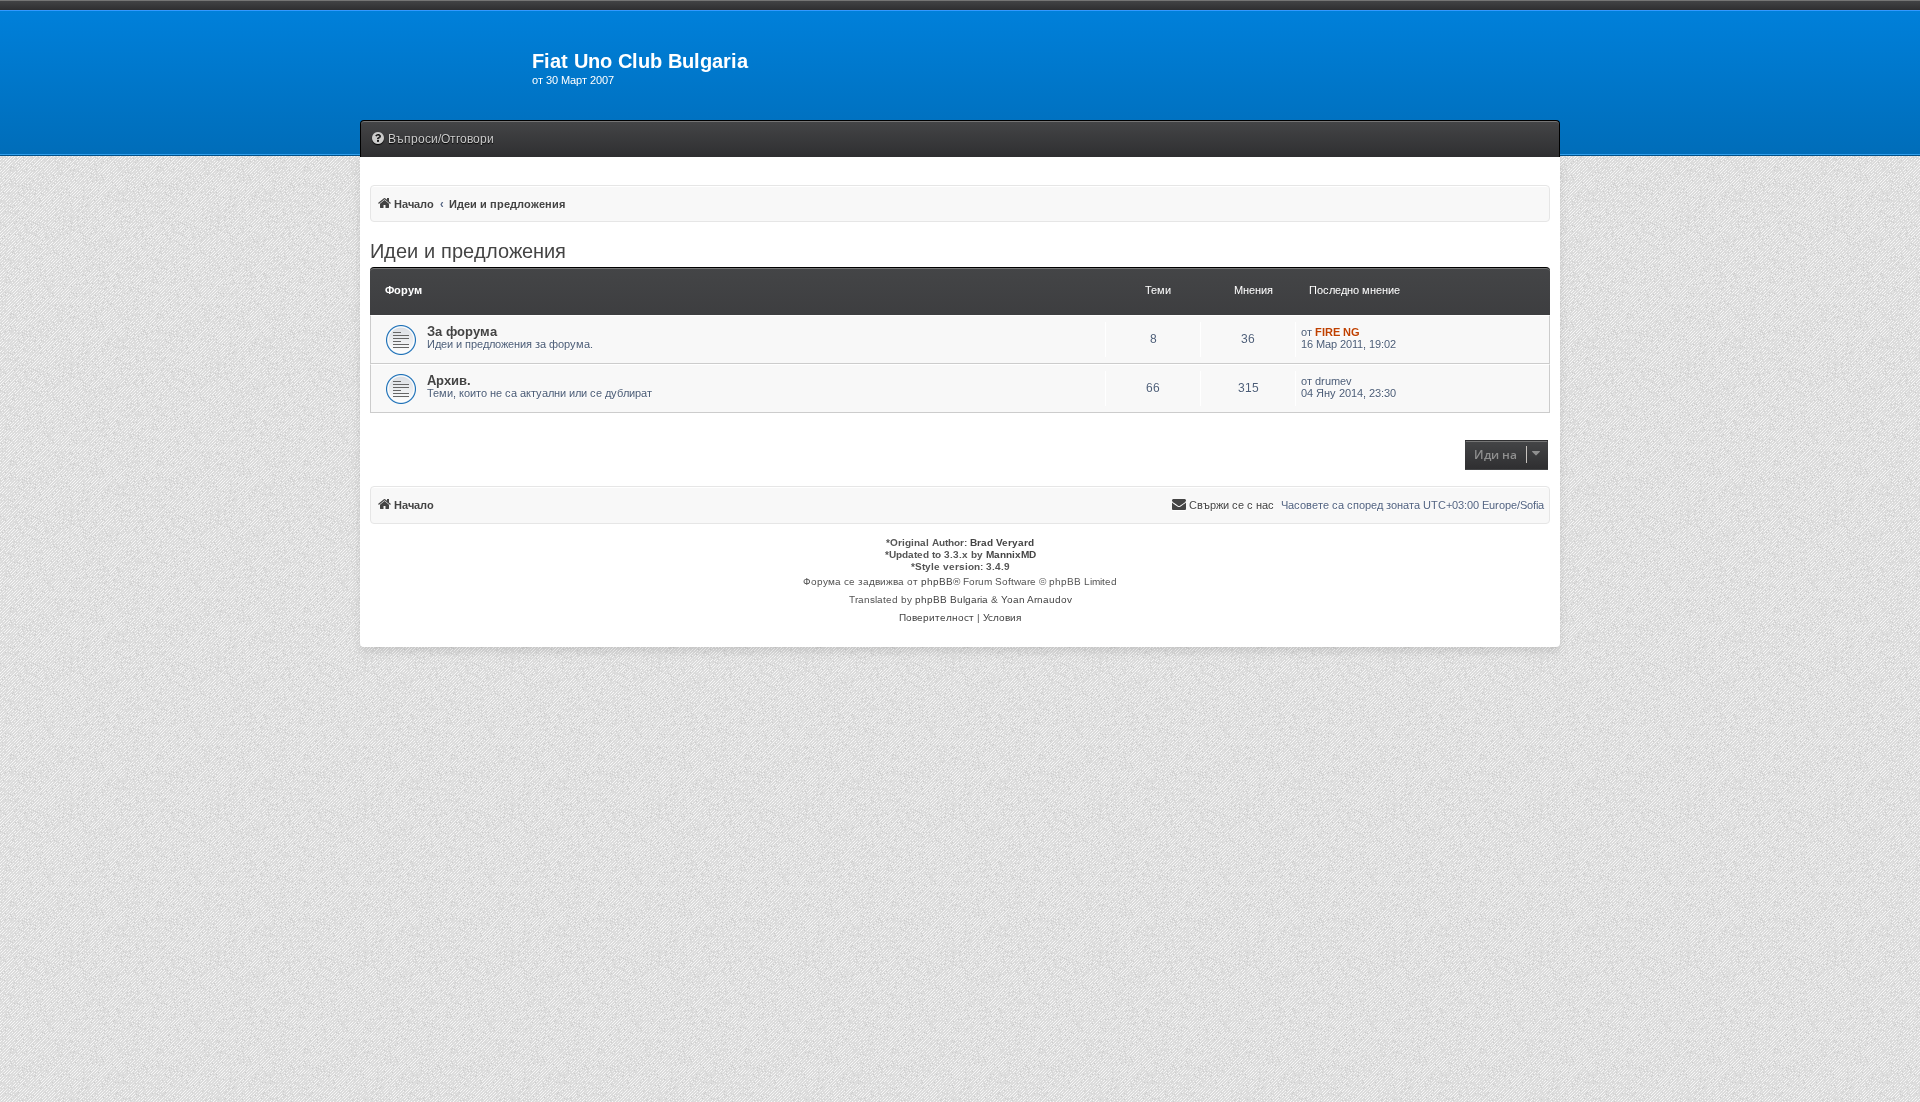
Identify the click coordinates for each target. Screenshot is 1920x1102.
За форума (462, 331)
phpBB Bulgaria (951, 599)
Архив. (449, 380)
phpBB (937, 581)
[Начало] (446, 67)
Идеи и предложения (468, 251)
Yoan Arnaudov (1036, 599)
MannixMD (1011, 554)
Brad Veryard (1002, 542)
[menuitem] (432, 139)
